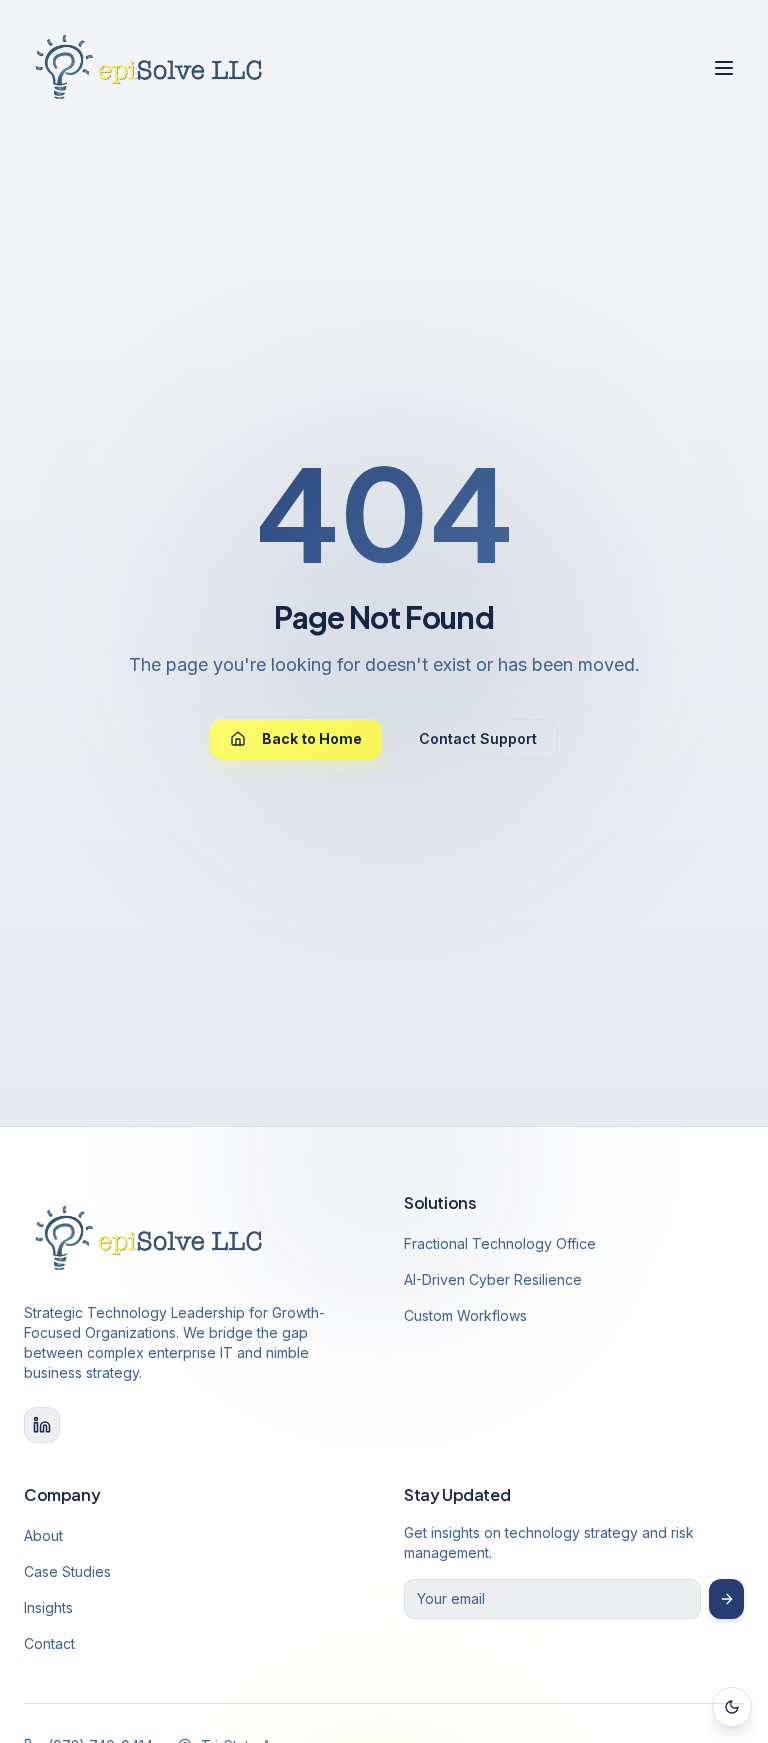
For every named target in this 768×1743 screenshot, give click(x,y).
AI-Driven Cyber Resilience (493, 1279)
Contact (49, 1643)
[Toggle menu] (724, 68)
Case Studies (67, 1571)
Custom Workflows (465, 1315)
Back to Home (312, 738)
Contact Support (478, 738)
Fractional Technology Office (500, 1243)
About (43, 1535)
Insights (48, 1607)
